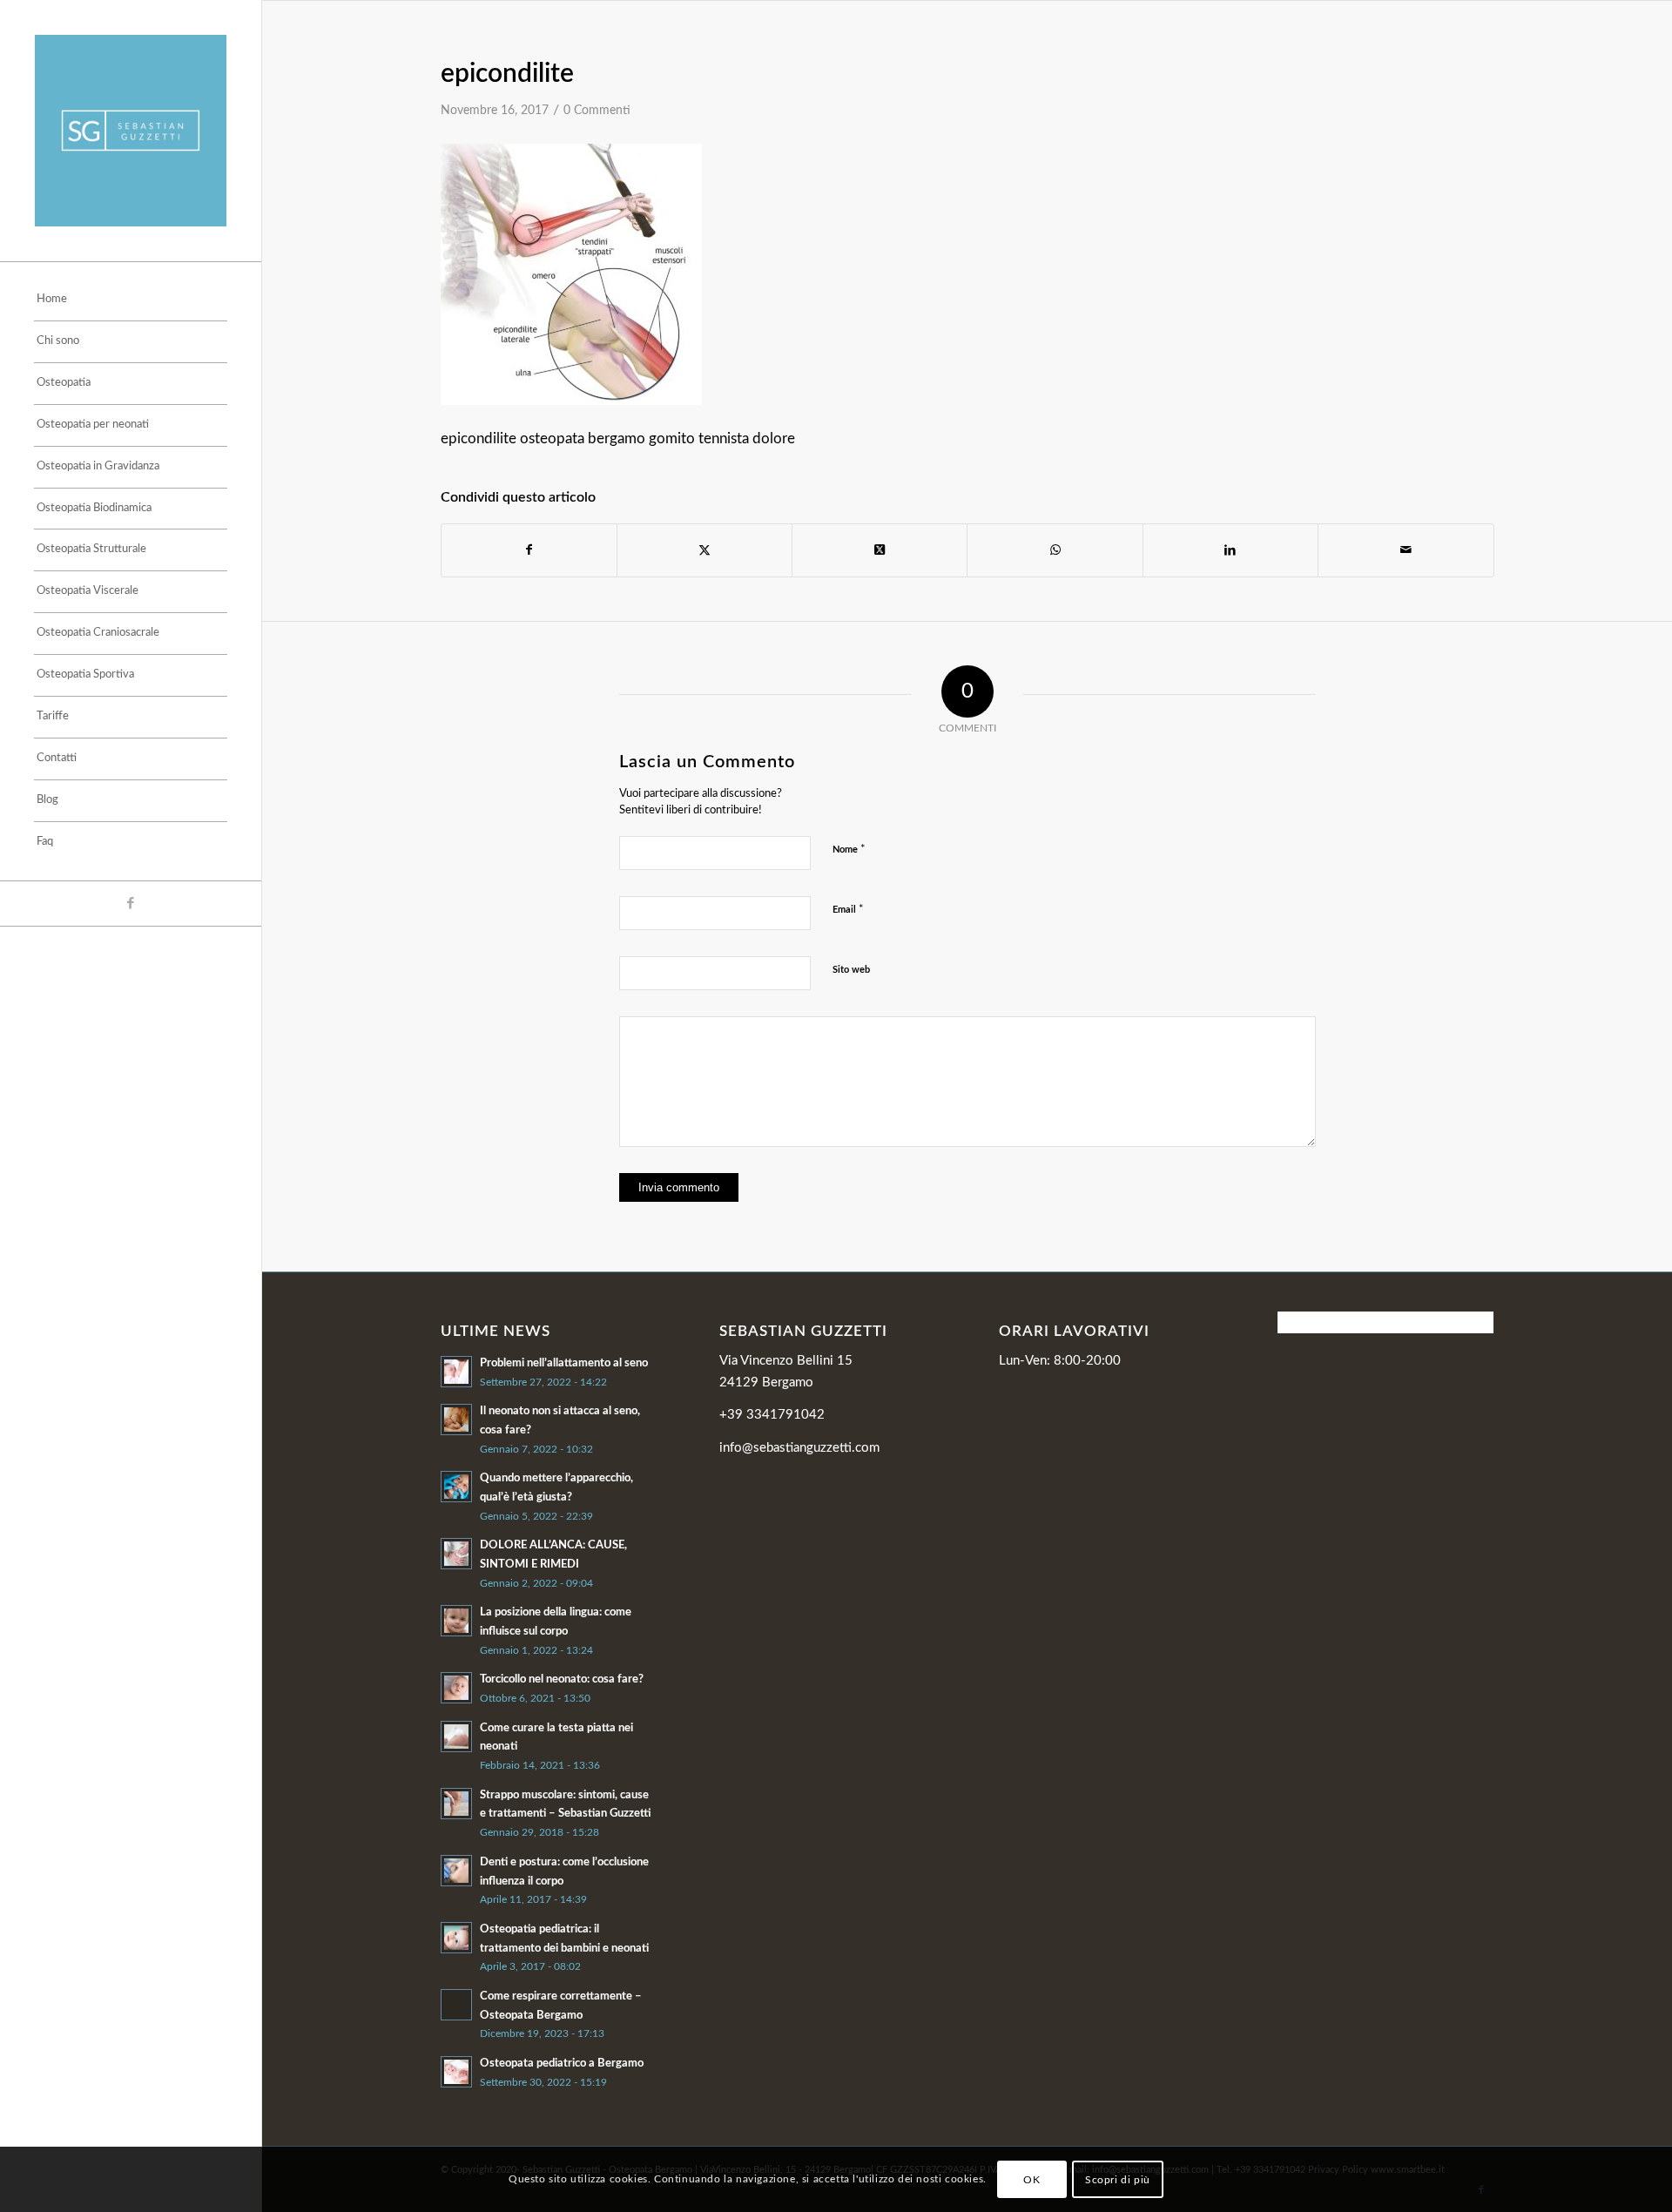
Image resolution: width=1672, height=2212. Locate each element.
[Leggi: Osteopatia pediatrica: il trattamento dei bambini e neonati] (456, 1938)
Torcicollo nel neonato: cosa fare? (562, 1679)
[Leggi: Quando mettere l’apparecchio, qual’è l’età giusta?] (456, 1487)
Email (848, 910)
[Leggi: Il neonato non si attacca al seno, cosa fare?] (456, 1420)
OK (1032, 2179)
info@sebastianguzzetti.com (799, 1448)
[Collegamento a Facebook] (131, 904)
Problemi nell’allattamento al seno (564, 1363)
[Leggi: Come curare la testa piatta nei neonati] (456, 1737)
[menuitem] (131, 300)
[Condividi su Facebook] (529, 550)
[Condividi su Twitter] (705, 550)
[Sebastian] (131, 131)
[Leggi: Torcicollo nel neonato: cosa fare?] (456, 1688)
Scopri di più (1118, 2179)
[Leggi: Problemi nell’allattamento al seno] (456, 1372)
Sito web (851, 970)
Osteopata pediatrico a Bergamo (562, 2063)
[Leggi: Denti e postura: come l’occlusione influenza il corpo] (456, 1871)
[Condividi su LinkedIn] (1230, 550)
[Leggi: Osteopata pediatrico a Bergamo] (456, 2072)
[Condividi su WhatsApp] (1055, 550)
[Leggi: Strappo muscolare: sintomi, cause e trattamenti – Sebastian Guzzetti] (456, 1804)
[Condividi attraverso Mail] (1406, 550)
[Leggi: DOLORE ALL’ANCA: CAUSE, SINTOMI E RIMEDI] (456, 1554)
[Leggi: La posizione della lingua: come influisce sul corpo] (456, 1621)
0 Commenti (597, 111)
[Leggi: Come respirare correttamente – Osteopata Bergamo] (456, 2005)
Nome (849, 850)
